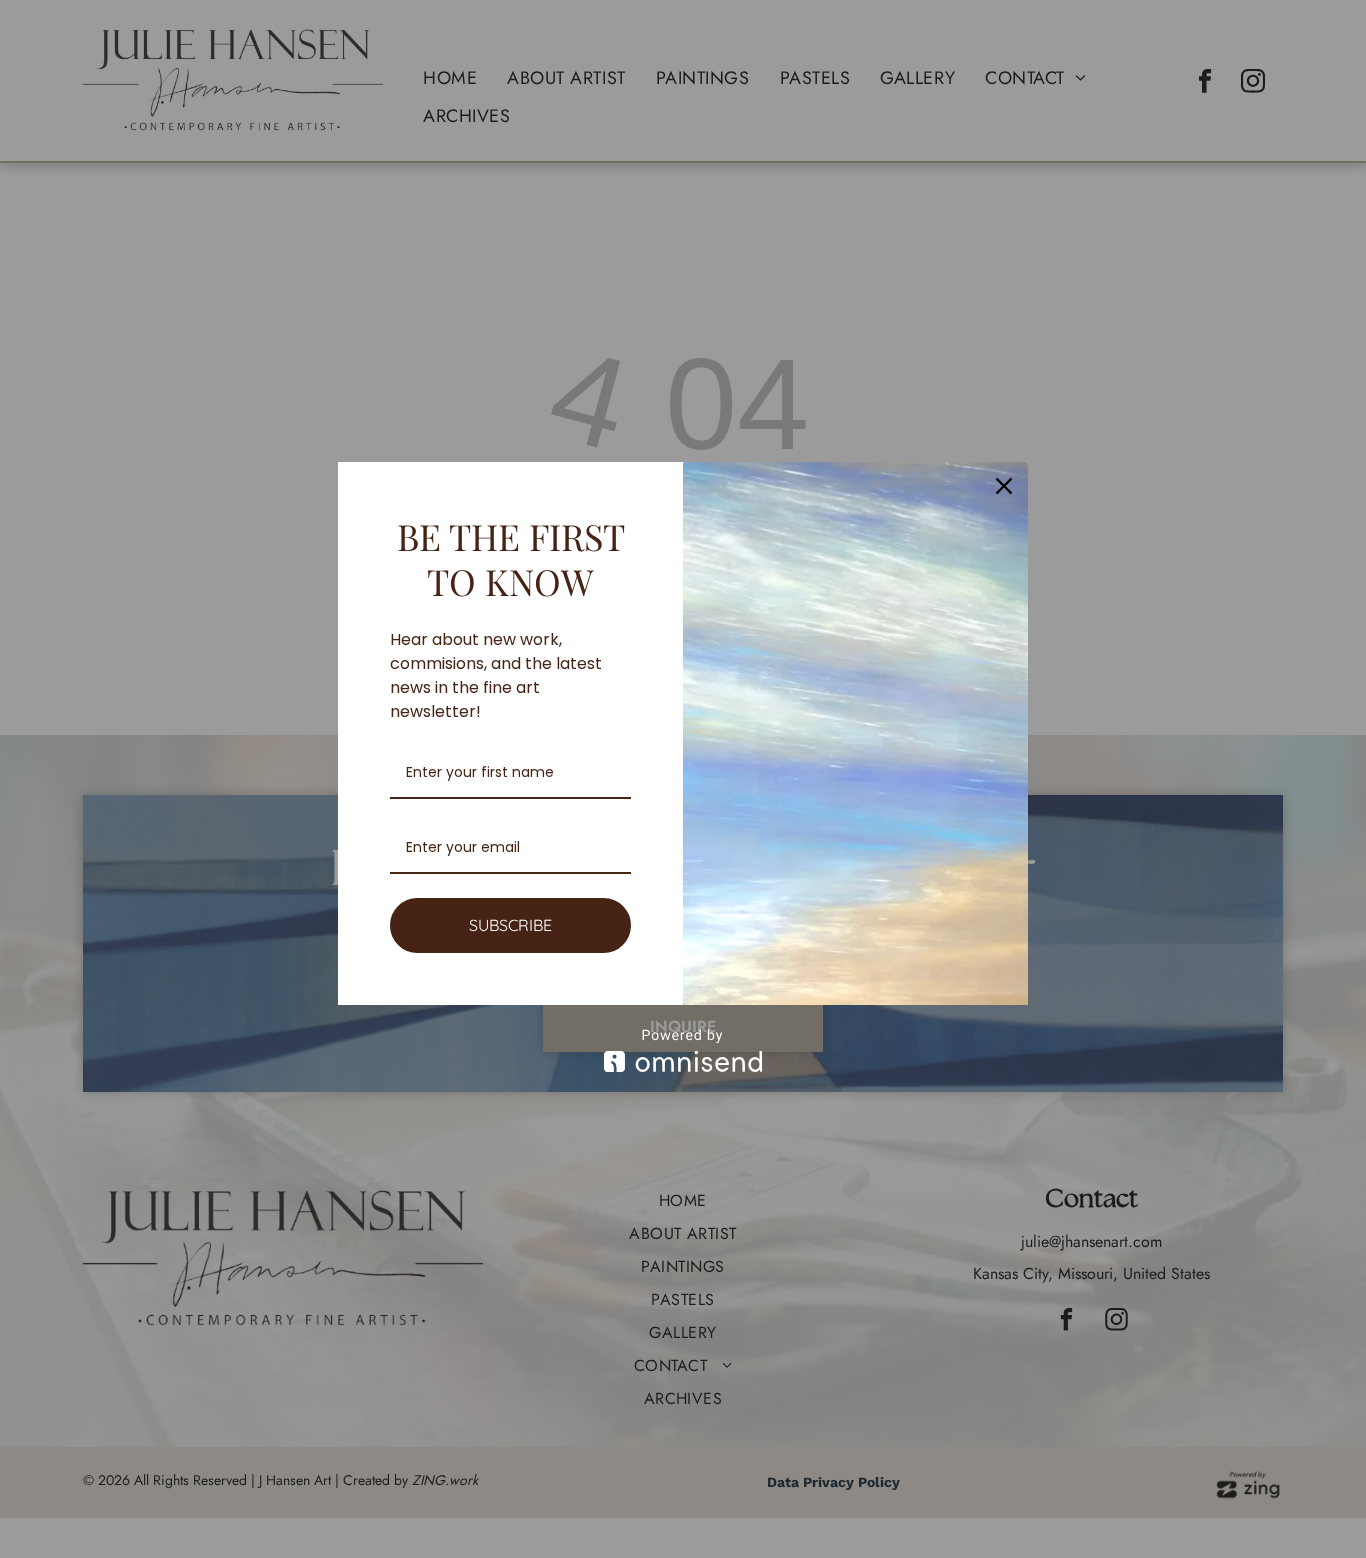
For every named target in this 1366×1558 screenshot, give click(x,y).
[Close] (1004, 486)
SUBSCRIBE (510, 925)
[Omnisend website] (683, 1050)
